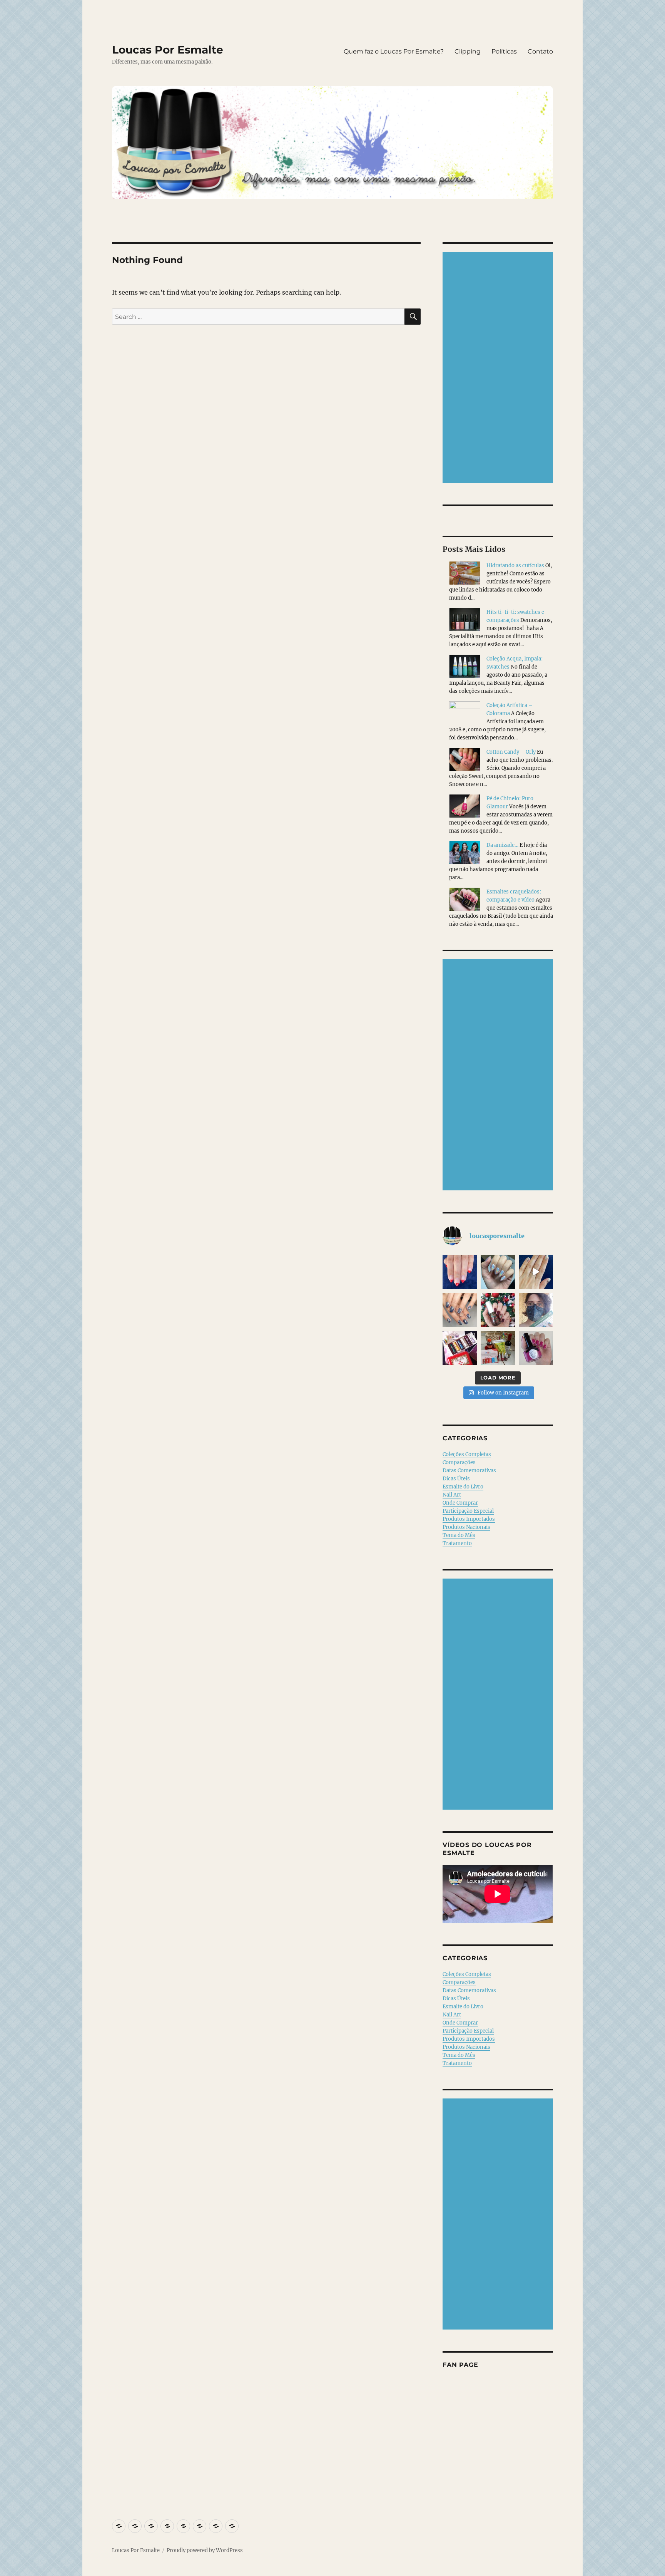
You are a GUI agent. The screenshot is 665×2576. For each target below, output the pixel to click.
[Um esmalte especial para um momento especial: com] (536, 1310)
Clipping (468, 51)
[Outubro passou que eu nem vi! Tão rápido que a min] (536, 1348)
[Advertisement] (499, 368)
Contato (540, 51)
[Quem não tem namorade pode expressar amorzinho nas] (460, 1272)
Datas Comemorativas (469, 1471)
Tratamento (457, 1543)
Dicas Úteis (456, 1479)
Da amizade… (502, 845)
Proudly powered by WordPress (205, 2550)
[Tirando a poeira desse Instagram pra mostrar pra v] (460, 1348)
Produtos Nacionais (466, 1527)
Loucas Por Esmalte (168, 50)
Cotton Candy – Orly (511, 752)
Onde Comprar (460, 1503)
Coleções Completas (467, 1454)
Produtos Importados (469, 1519)
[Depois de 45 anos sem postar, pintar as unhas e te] (498, 1310)
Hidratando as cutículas (515, 566)
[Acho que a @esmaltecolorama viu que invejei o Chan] (498, 1348)
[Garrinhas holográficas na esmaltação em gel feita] (498, 1272)
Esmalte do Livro (463, 1487)
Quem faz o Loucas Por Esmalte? (394, 51)
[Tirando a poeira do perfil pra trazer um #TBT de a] (460, 1310)
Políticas (504, 51)
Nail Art (452, 1495)
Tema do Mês (459, 1535)
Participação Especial (468, 1511)
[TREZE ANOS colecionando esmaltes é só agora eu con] (536, 1272)
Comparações (459, 1462)
